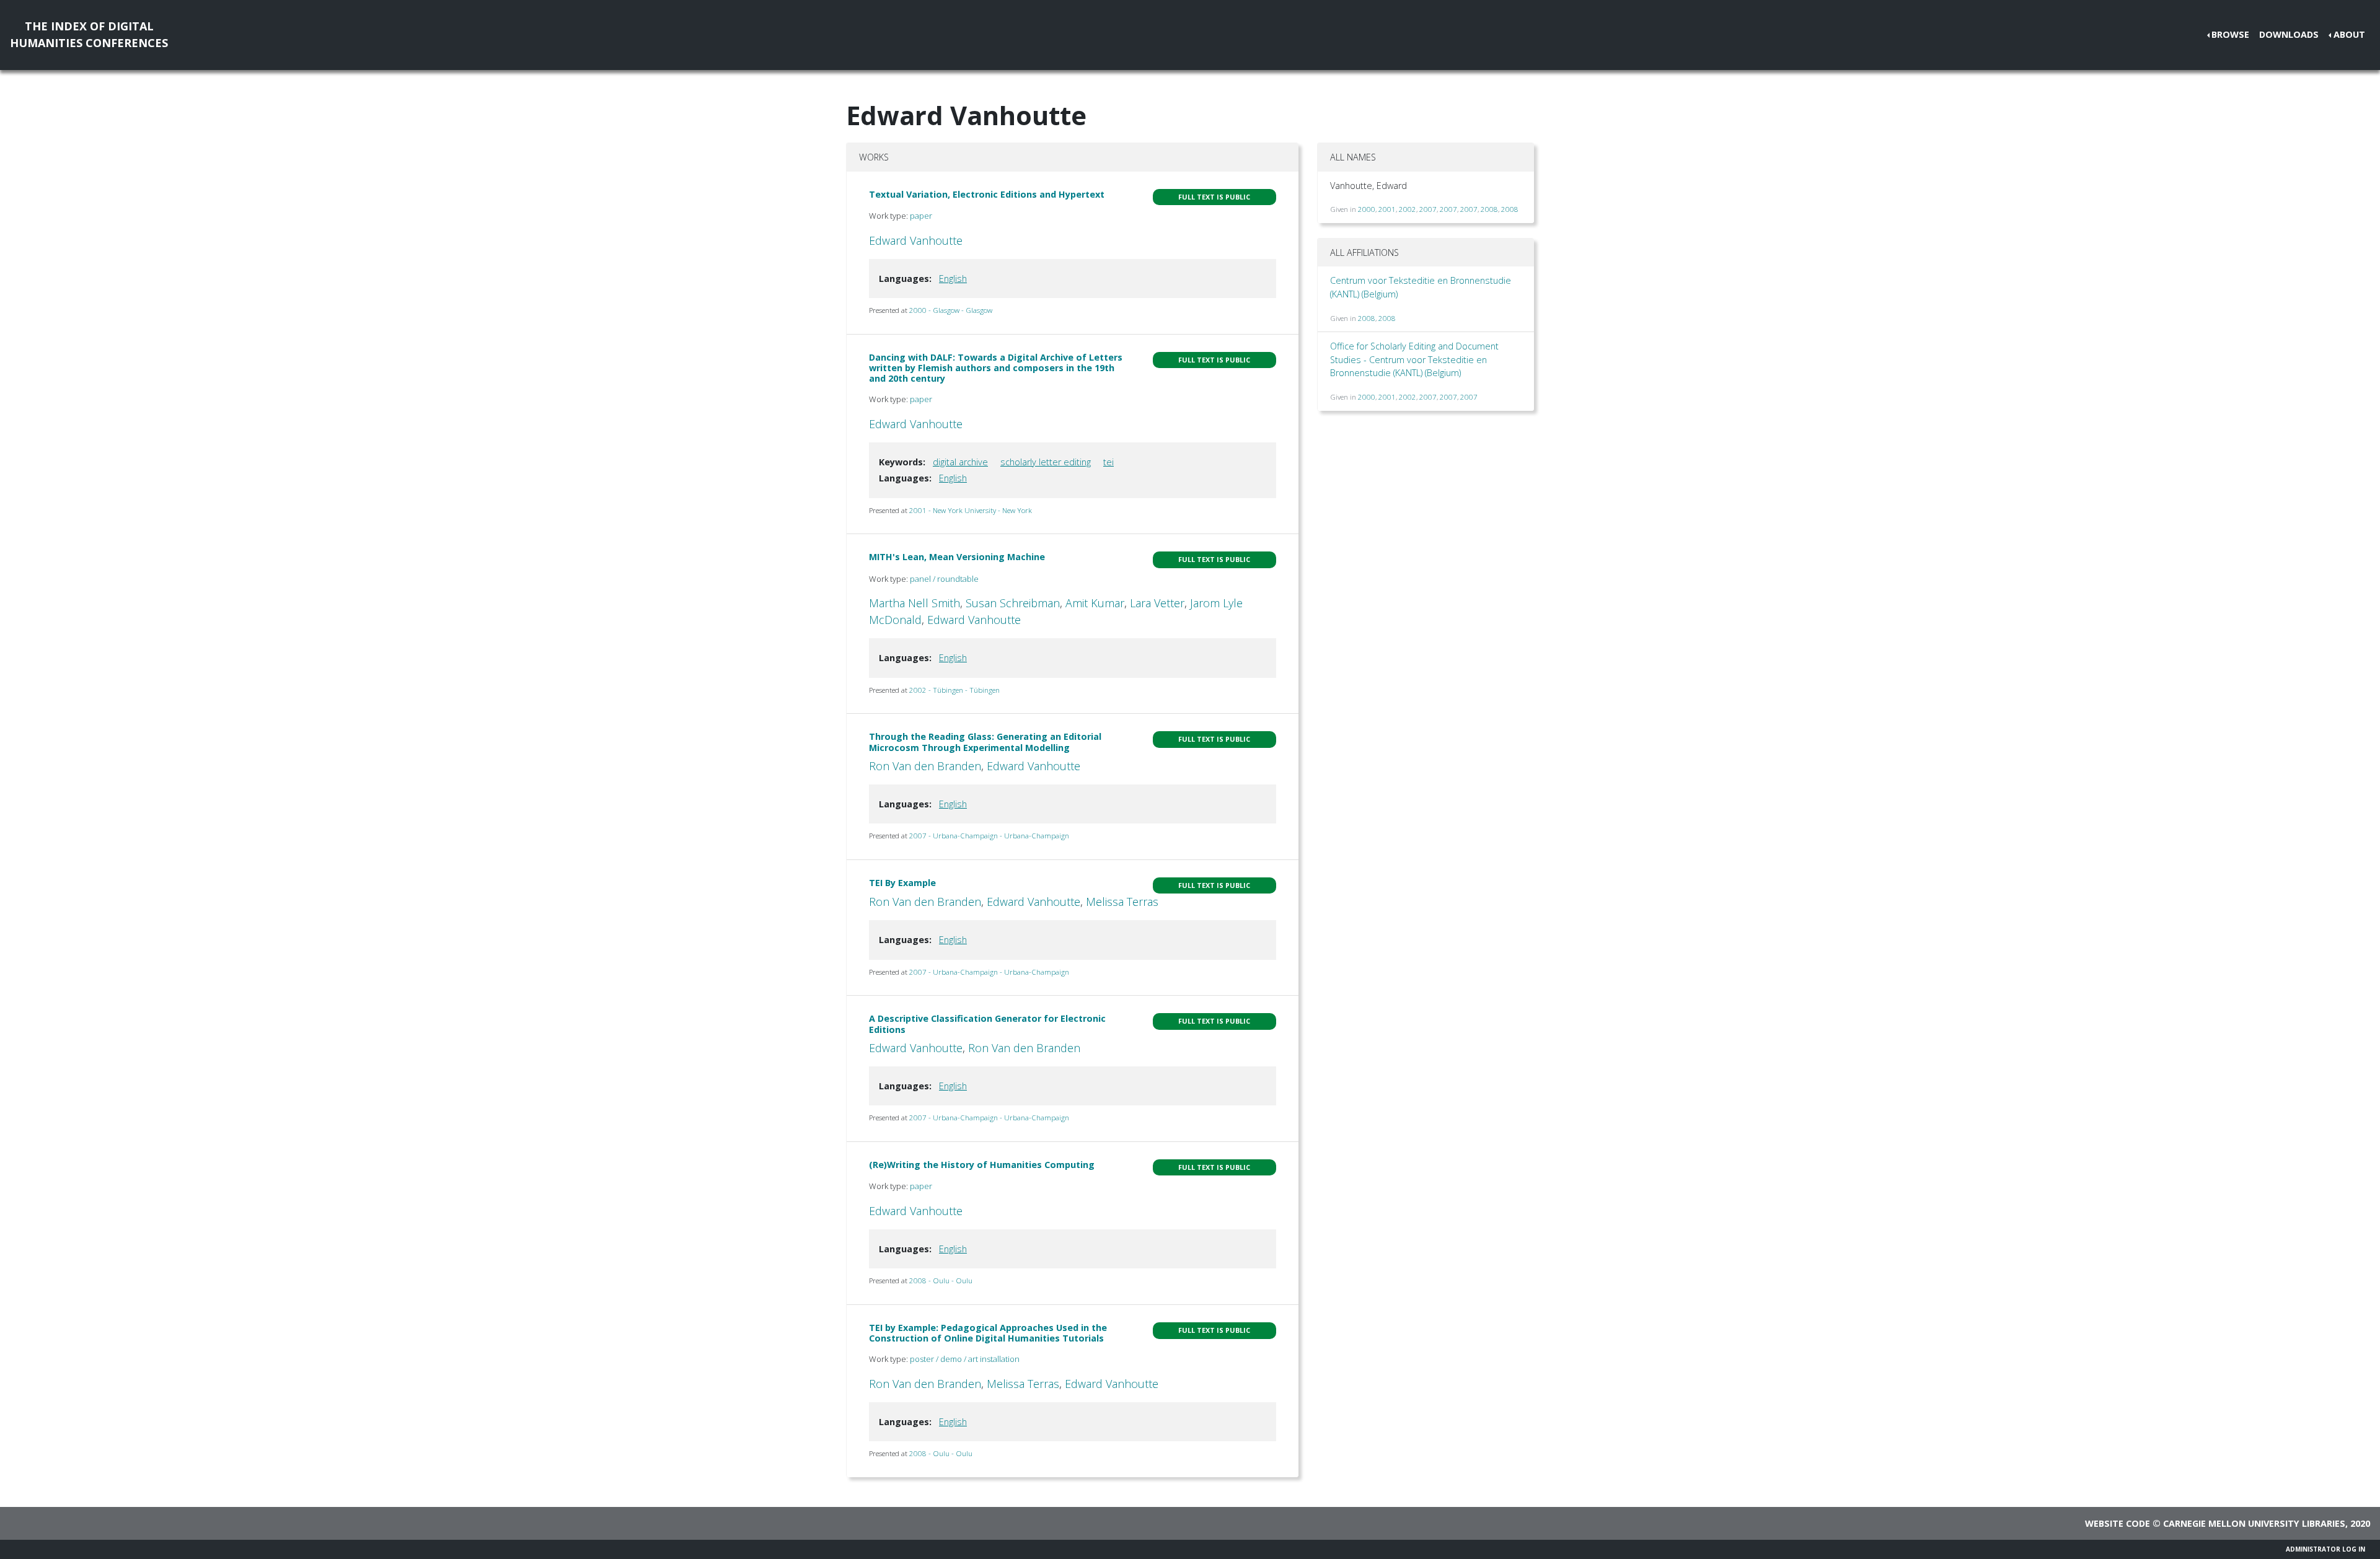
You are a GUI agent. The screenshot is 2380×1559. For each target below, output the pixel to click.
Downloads (2289, 34)
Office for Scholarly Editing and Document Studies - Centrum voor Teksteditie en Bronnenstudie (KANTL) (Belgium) (1414, 359)
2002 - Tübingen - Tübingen (954, 690)
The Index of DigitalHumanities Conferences (89, 34)
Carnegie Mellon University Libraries (2254, 1523)
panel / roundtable (944, 579)
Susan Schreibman (1013, 603)
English (953, 279)
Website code (2118, 1523)
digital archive (960, 462)
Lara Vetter (1157, 603)
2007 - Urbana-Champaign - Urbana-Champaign (989, 836)
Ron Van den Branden (925, 766)
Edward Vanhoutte (916, 240)
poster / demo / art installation (965, 1359)
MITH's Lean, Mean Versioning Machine (957, 557)
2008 (1489, 209)
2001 (1387, 209)
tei (1108, 462)
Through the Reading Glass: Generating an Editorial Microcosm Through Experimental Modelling (985, 742)
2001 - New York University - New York (971, 510)
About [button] (2349, 34)
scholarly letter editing (1046, 462)
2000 (1367, 209)
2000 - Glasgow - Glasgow (951, 310)
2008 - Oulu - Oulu (941, 1280)
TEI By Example (902, 883)
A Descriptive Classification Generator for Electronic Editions (987, 1024)
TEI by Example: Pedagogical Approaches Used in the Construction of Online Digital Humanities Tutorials (988, 1333)
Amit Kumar (1095, 603)
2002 (1408, 209)
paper (921, 216)
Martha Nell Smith (915, 603)
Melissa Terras (1122, 902)
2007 (1428, 209)
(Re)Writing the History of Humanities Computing (982, 1165)
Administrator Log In (2325, 1549)
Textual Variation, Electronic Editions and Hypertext (987, 194)
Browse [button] (2230, 34)
